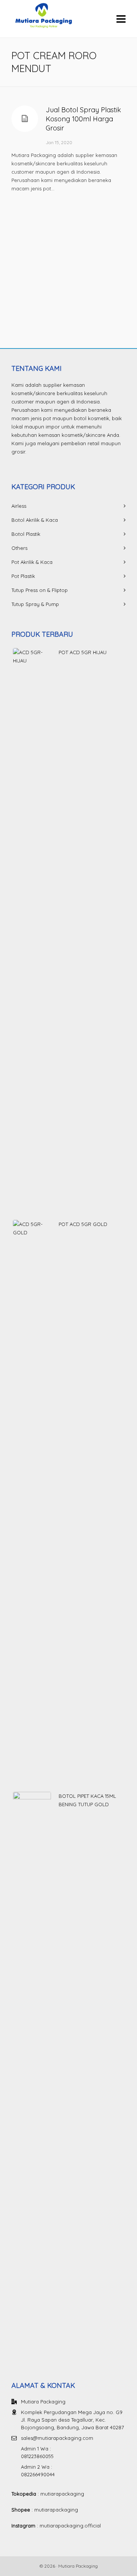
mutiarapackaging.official (70, 2526)
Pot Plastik (23, 576)
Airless (19, 506)
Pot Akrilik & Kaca (32, 562)
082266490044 (38, 2474)
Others (19, 548)
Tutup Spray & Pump (35, 604)
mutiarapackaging (62, 2494)
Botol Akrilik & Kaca (35, 520)
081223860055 (37, 2456)
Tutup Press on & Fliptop (40, 590)
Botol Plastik (26, 534)
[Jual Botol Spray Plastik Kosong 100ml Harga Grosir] (25, 119)
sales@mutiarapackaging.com (57, 2438)
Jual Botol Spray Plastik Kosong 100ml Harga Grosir (83, 119)
